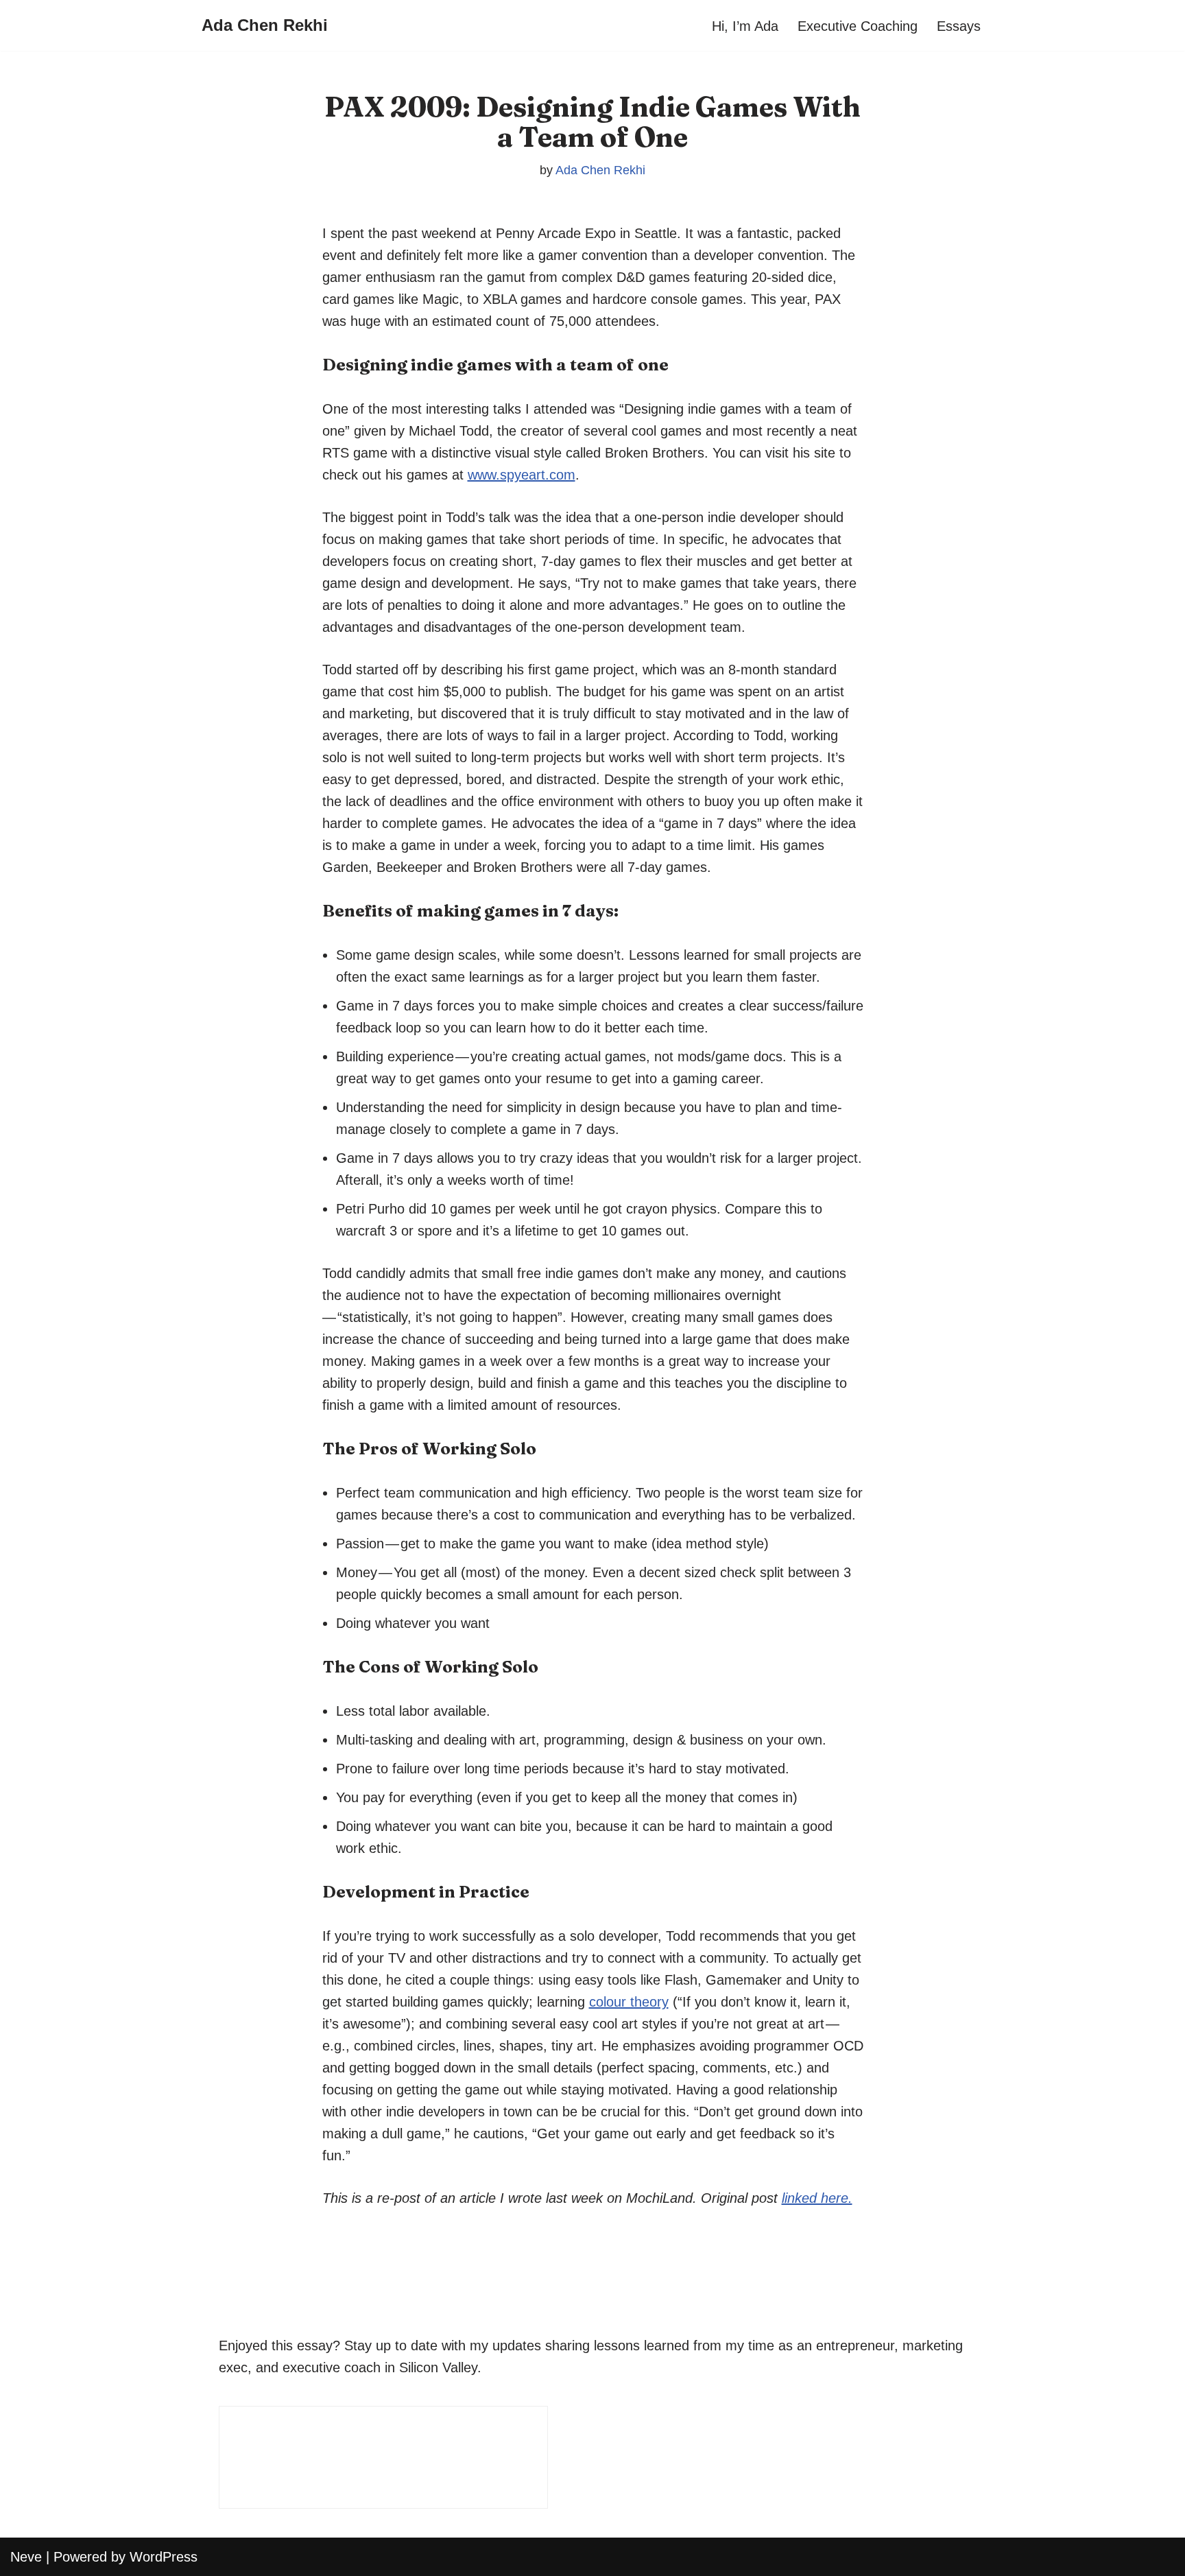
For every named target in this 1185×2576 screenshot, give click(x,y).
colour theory (629, 2002)
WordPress (164, 2557)
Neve (26, 2557)
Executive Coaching (858, 26)
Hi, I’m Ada (745, 26)
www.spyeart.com (522, 475)
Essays (959, 26)
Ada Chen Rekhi (600, 170)
